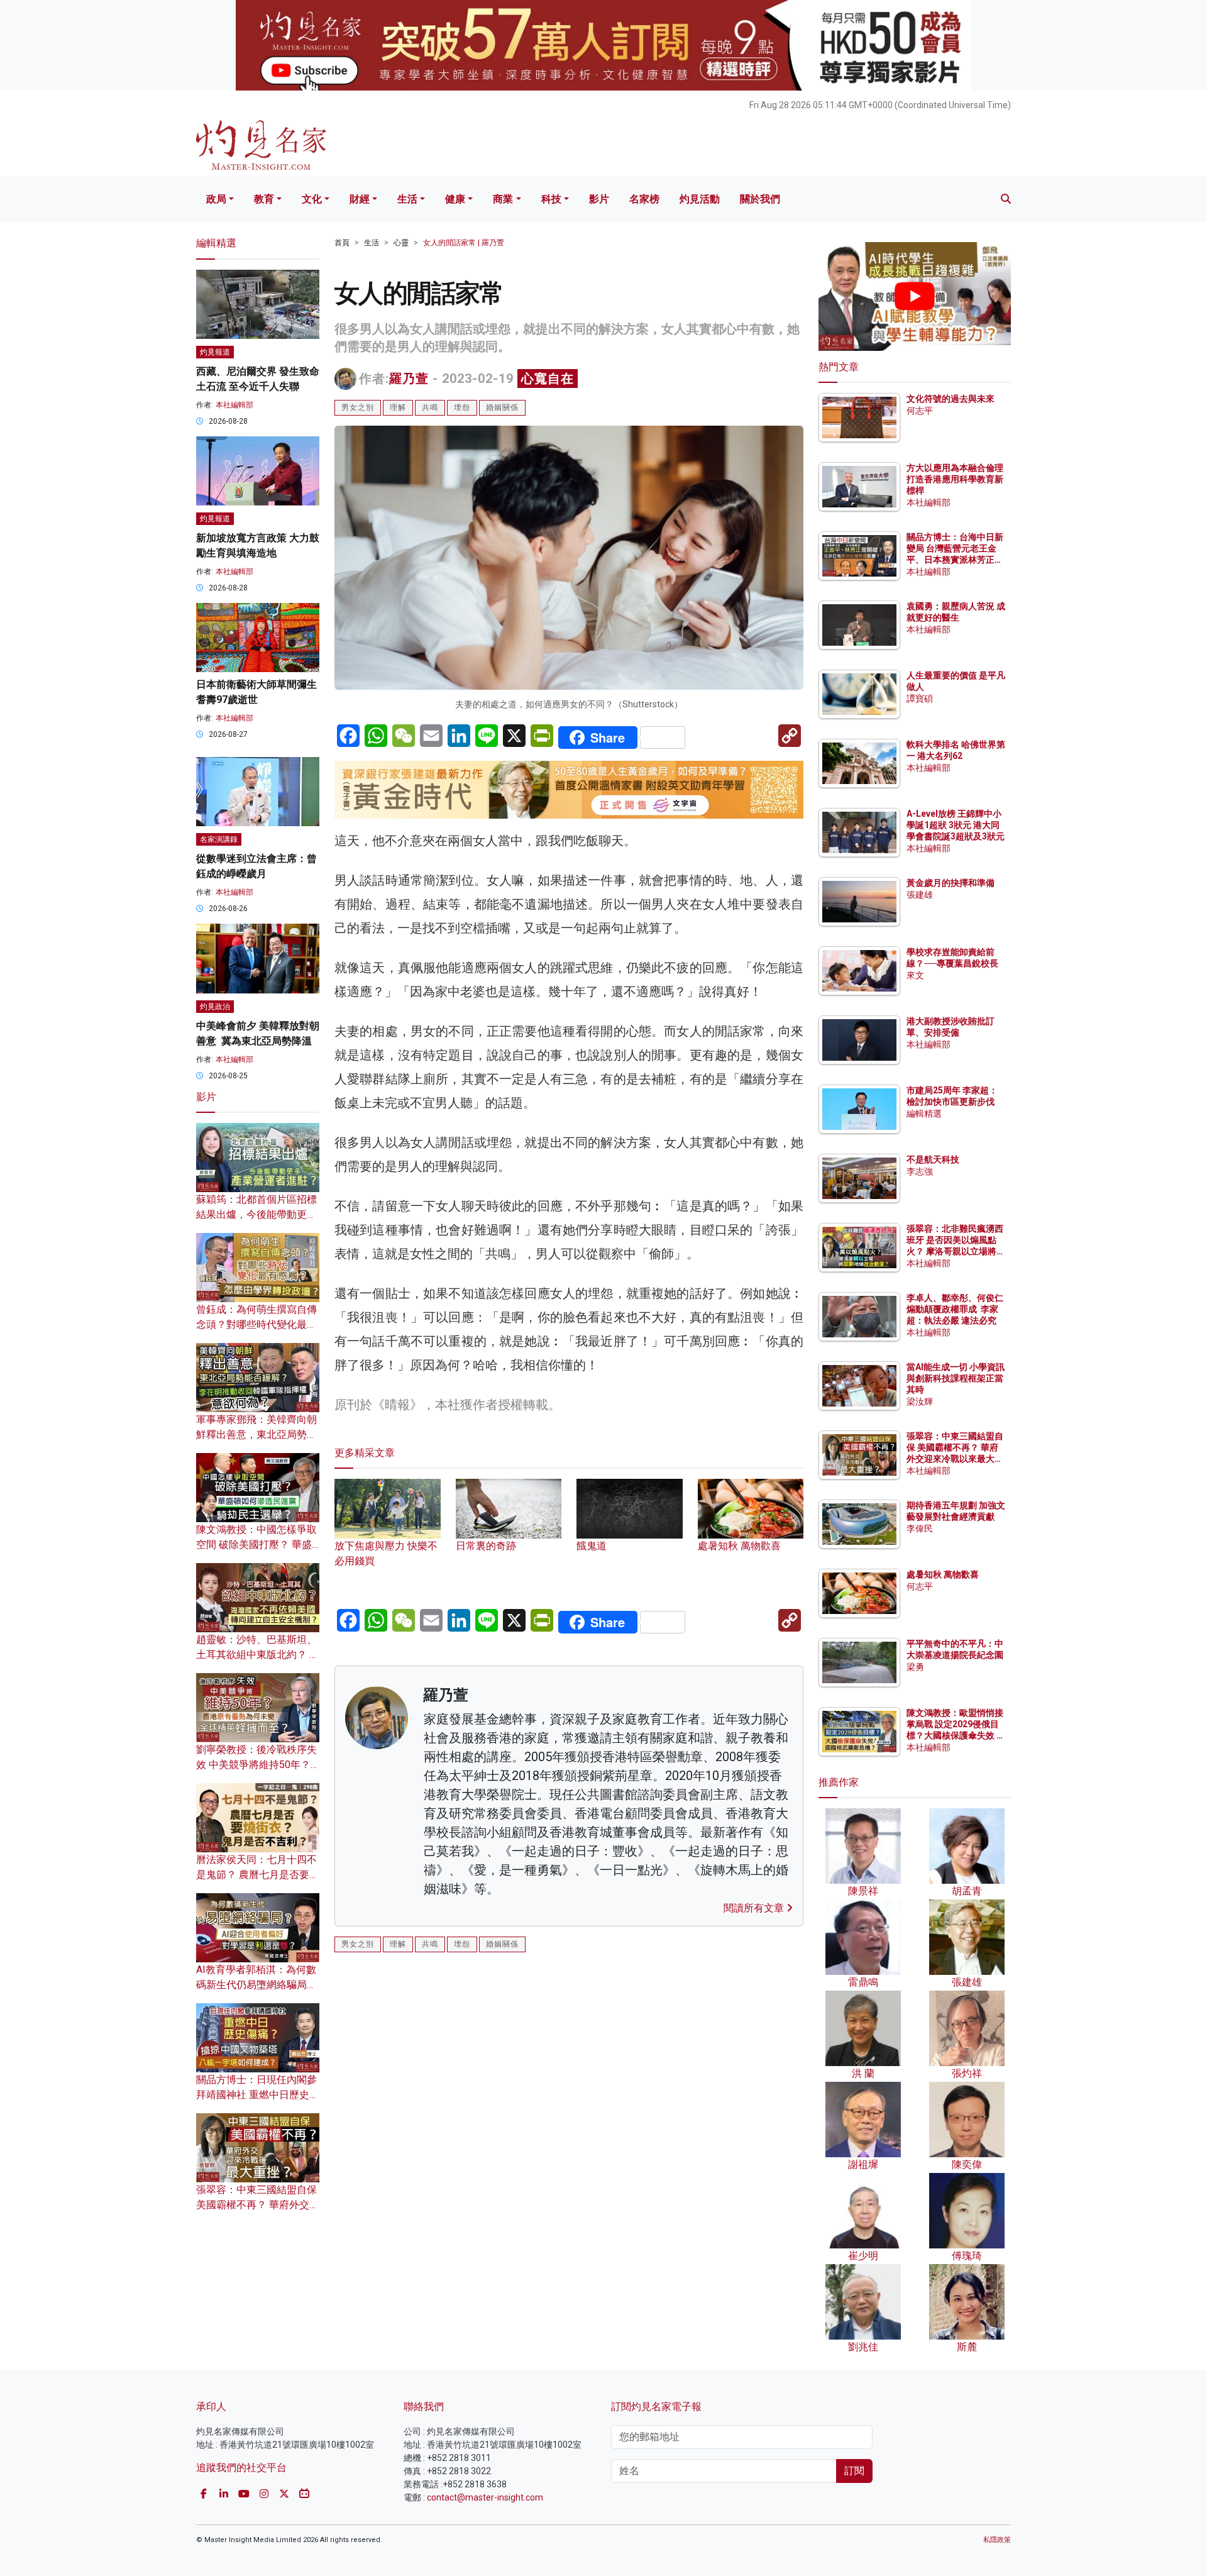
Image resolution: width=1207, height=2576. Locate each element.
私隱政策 (997, 2540)
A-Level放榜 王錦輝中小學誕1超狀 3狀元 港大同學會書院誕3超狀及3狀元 (956, 825)
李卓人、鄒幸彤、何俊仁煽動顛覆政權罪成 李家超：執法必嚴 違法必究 (955, 1309)
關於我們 (760, 199)
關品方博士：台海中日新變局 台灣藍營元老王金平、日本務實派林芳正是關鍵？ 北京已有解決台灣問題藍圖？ (956, 560)
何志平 (920, 411)
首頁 (342, 243)
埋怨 (462, 407)
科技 (551, 199)
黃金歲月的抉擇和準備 (951, 883)
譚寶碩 (920, 699)
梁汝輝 (920, 1401)
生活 (407, 199)
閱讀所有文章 (755, 1908)
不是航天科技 (933, 1159)
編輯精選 (924, 1114)
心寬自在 (548, 379)
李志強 (920, 1171)
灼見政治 (215, 1007)
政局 (216, 199)
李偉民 (920, 1528)
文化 (312, 199)
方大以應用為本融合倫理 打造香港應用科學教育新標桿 (956, 479)
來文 (915, 975)
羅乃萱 (409, 379)
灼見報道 (215, 352)
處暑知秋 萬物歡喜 (943, 1574)
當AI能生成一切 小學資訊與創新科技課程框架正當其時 (956, 1378)
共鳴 (430, 407)
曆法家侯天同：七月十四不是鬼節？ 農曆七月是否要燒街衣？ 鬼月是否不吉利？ (258, 1875)
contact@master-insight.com (485, 2497)
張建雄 (920, 895)
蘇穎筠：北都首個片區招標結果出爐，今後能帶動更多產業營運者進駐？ (256, 1214)
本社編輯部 (234, 405)
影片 (599, 199)
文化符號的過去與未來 (951, 399)
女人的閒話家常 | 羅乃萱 (464, 243)
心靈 (401, 243)
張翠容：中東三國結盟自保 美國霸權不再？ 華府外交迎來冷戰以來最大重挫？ (258, 2205)
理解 (398, 407)
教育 (264, 199)
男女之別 (358, 407)
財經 (360, 199)
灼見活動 (700, 199)
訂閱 (854, 2471)
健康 (455, 199)
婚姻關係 (502, 407)
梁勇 (915, 1667)
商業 (503, 199)
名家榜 (644, 199)
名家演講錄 (219, 839)
